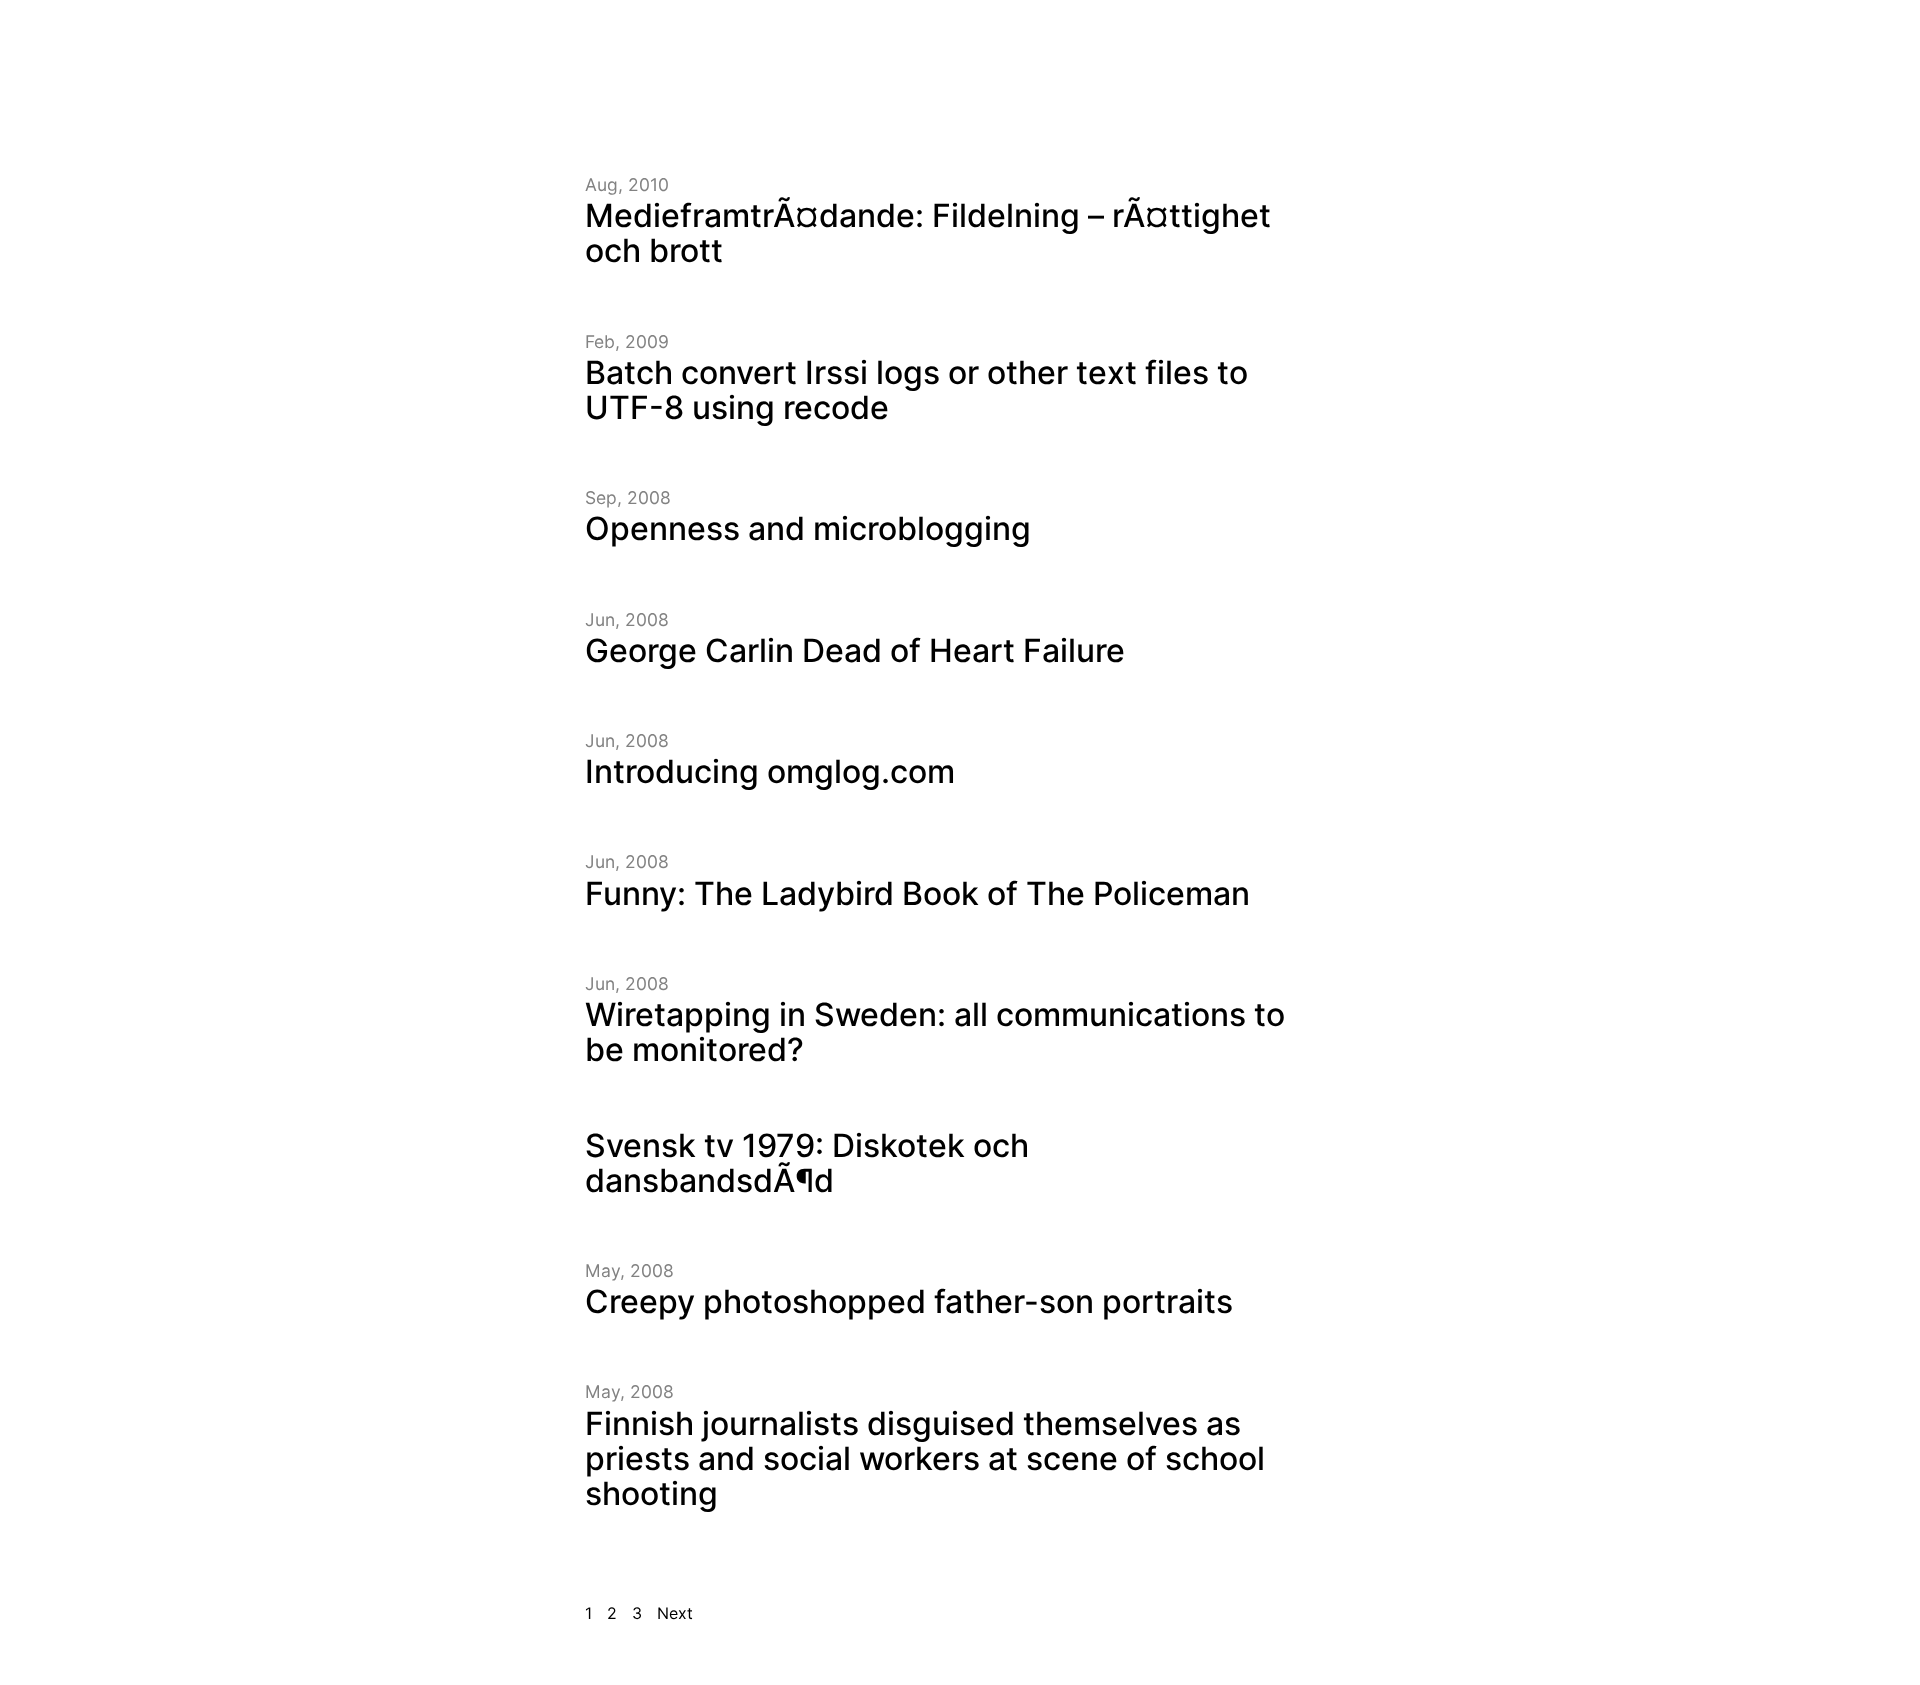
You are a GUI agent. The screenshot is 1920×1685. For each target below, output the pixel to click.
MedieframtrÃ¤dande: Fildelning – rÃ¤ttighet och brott (928, 233)
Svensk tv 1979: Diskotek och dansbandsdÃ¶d (807, 1163)
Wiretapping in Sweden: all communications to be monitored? (935, 1032)
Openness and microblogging (808, 528)
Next (675, 1613)
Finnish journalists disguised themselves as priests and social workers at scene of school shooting (925, 1458)
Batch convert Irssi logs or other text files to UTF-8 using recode (916, 390)
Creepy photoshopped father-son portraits (909, 1301)
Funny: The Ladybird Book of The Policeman (917, 893)
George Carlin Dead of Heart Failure (855, 650)
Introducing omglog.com (770, 771)
